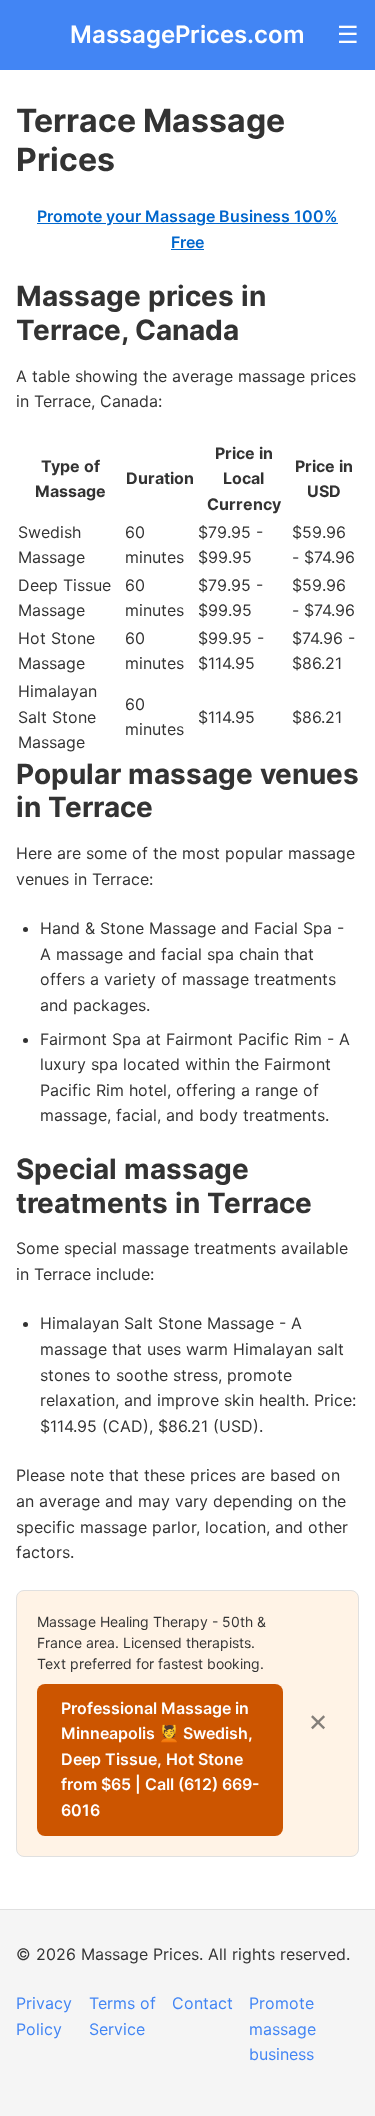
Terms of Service (122, 2016)
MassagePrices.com (187, 34)
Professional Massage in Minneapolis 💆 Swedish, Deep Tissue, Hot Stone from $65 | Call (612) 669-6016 (160, 1759)
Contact (202, 2003)
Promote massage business (282, 2028)
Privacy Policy (44, 2016)
